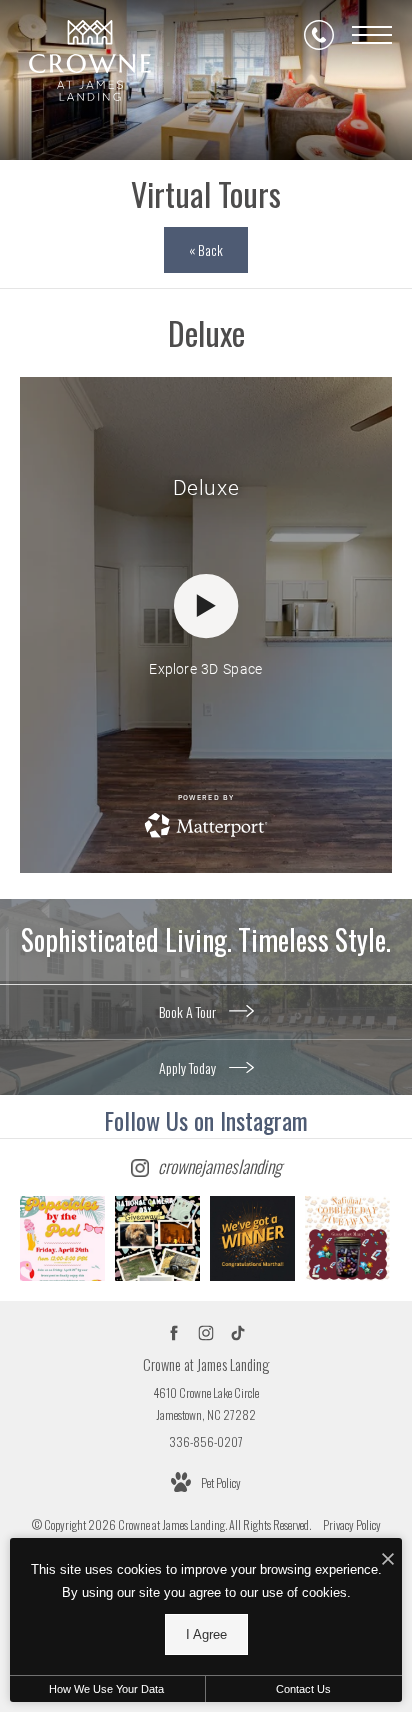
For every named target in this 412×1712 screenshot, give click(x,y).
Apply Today (189, 1067)
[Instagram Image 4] (347, 1238)
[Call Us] (319, 35)
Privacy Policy (352, 1524)
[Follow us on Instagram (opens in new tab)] (206, 1333)
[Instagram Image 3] (252, 1238)
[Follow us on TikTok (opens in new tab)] (238, 1333)
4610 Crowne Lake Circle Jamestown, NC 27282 (206, 1403)
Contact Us (303, 1689)
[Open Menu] (372, 35)
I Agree (206, 1634)
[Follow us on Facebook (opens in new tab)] (174, 1333)
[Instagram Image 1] (62, 1238)
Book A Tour (189, 1011)
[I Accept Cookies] (388, 1558)
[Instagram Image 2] (157, 1238)
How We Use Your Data (106, 1689)
